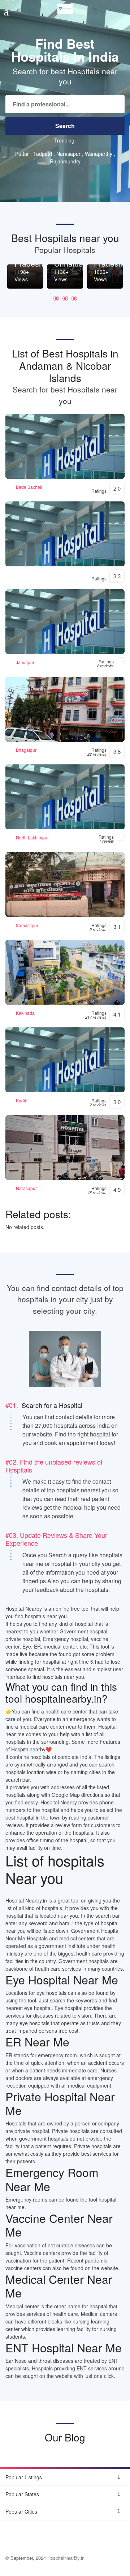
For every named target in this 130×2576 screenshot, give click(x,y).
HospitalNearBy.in (66, 2558)
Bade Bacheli (29, 487)
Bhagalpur (26, 750)
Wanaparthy (99, 154)
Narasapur (68, 154)
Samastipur (27, 925)
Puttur (22, 154)
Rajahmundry (65, 161)
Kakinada (25, 1013)
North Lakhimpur (32, 837)
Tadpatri (43, 154)
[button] (56, 299)
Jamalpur (25, 662)
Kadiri (22, 1100)
